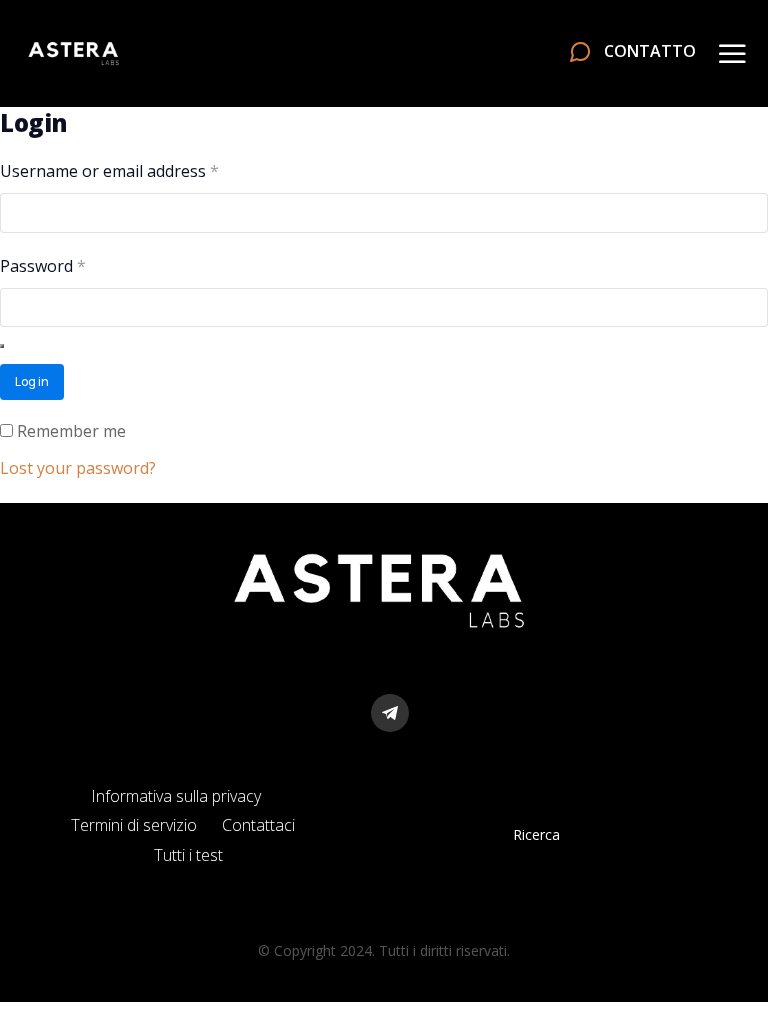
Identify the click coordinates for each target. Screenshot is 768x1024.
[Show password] (2, 346)
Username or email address (142, 170)
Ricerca (536, 834)
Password (76, 265)
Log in (32, 381)
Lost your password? (78, 468)
